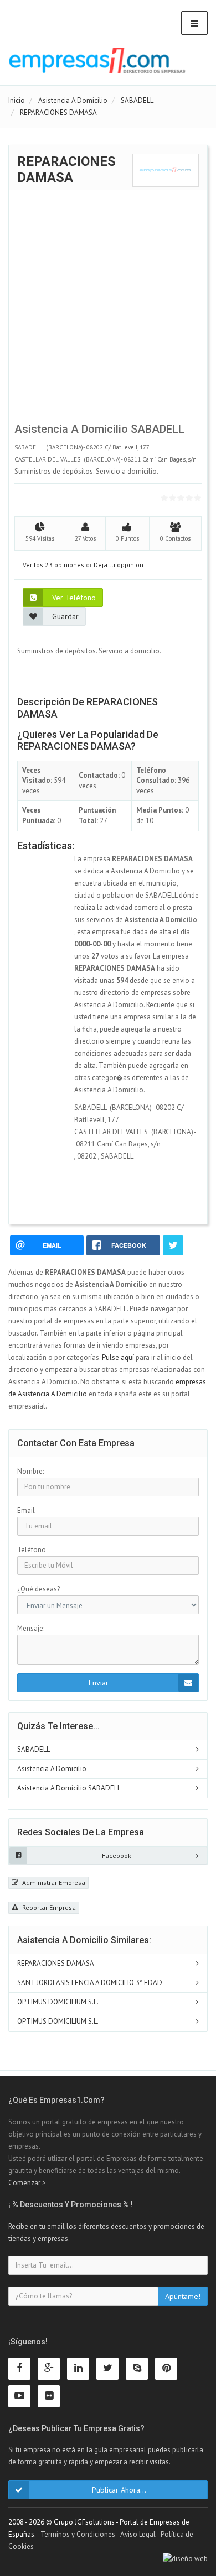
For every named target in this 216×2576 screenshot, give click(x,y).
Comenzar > (27, 2183)
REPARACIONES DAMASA (56, 1963)
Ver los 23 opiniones (53, 565)
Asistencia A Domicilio (52, 1769)
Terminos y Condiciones (78, 2534)
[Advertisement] (108, 309)
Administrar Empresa (53, 1883)
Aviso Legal (138, 2534)
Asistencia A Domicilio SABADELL (69, 1788)
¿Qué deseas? (38, 1589)
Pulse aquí (119, 1357)
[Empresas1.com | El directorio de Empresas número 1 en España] (97, 60)
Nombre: (30, 1471)
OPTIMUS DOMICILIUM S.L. (58, 2002)
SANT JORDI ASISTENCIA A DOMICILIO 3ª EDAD (90, 1983)
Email (26, 1510)
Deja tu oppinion (119, 565)
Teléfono (32, 1550)
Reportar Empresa (48, 1907)
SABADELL (34, 1749)
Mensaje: (31, 1628)
